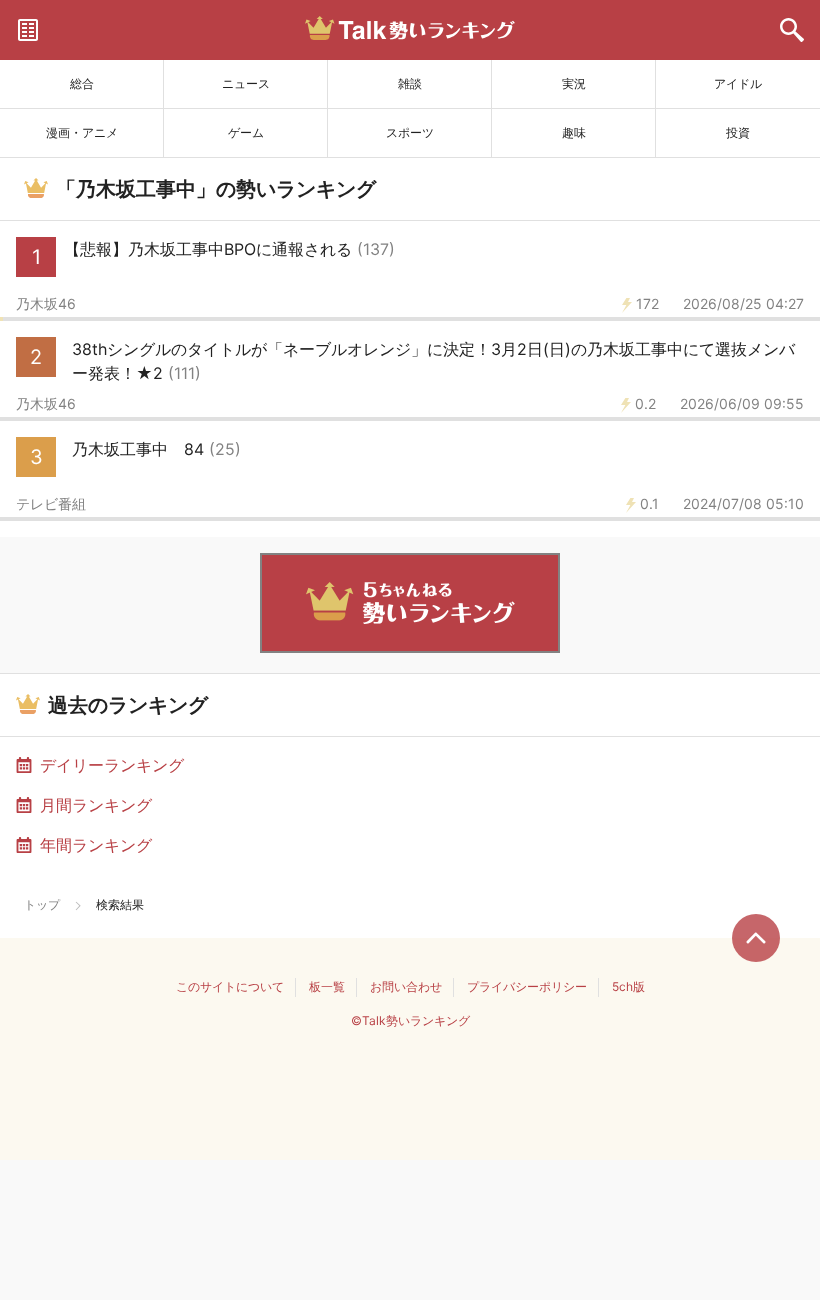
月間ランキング (96, 805)
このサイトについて (230, 986)
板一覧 (327, 986)
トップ (42, 904)
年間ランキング (96, 845)
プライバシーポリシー (527, 986)
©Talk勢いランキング (410, 1020)
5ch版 (628, 986)
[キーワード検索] (792, 30)
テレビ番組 (51, 504)
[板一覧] (28, 30)
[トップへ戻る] (756, 938)
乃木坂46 (46, 304)
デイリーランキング (112, 765)
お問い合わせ (406, 986)
